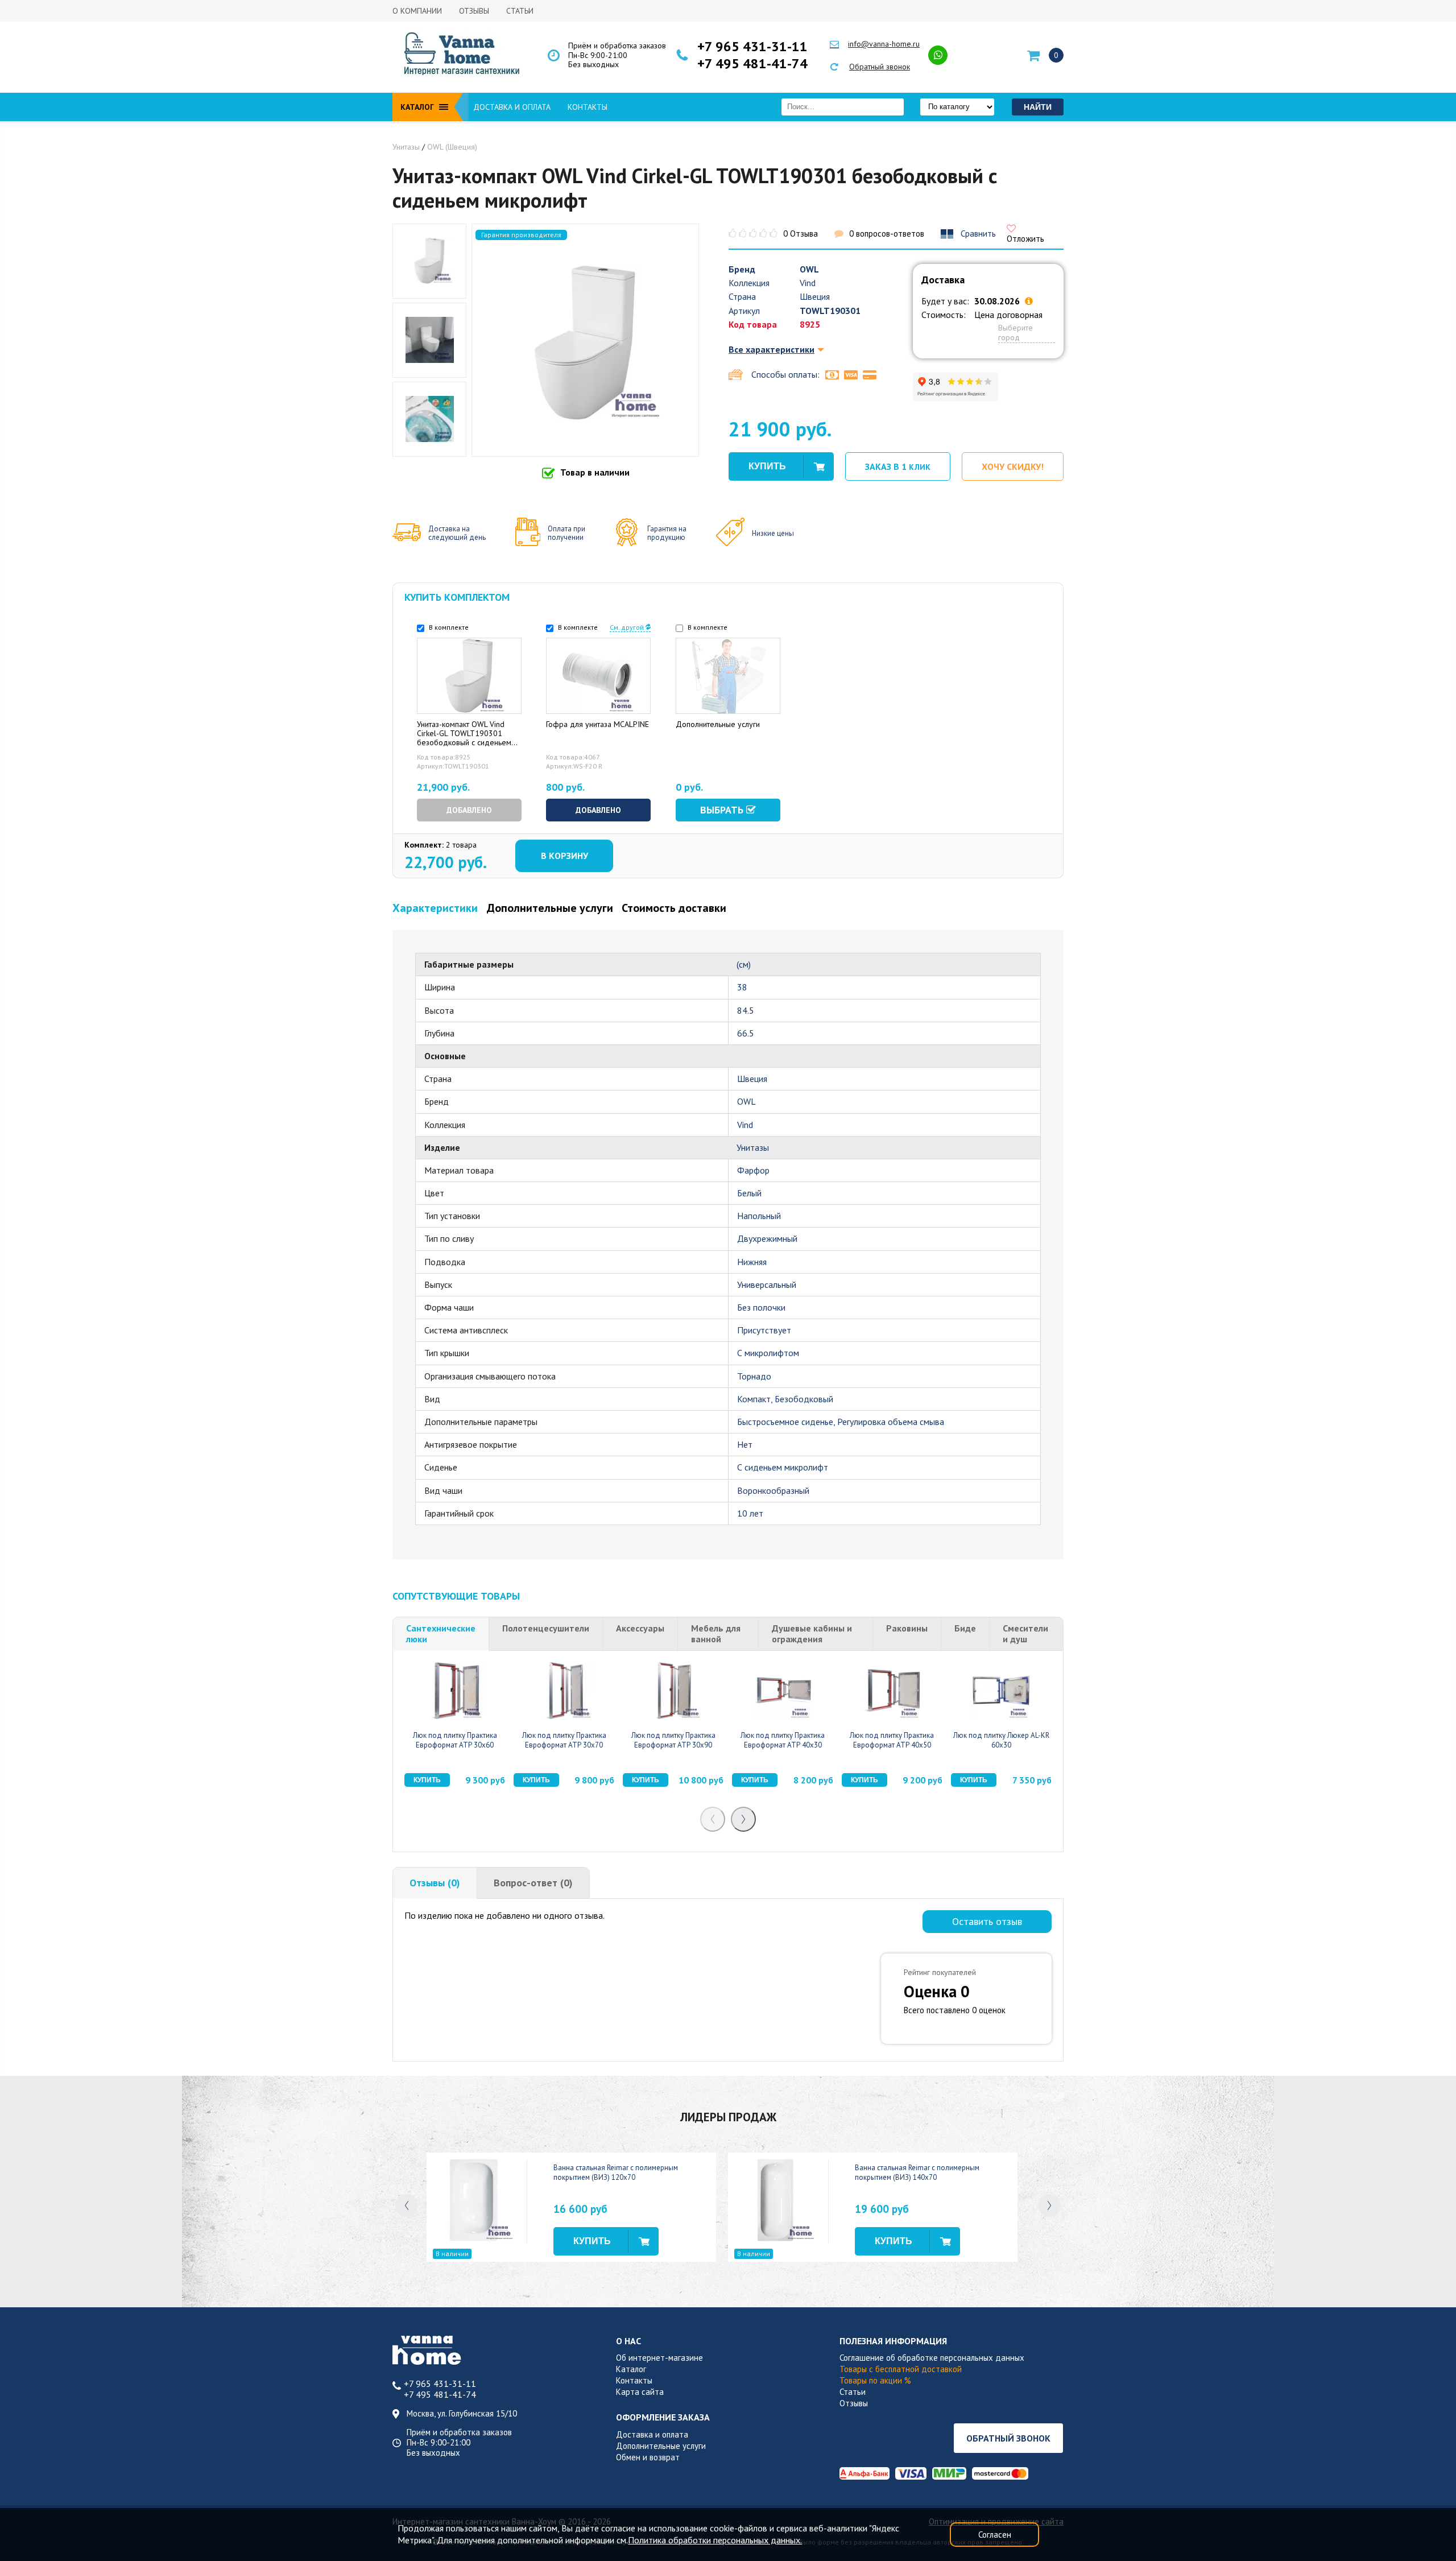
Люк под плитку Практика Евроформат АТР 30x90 (673, 1740)
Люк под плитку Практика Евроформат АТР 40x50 (892, 1740)
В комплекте (448, 627)
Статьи (520, 11)
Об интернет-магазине (659, 2358)
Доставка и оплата (512, 107)
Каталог (631, 2369)
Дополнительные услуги (661, 2446)
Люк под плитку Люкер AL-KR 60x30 (1001, 1740)
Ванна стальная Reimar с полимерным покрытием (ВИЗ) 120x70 (616, 2172)
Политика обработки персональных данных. (715, 2540)
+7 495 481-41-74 (752, 64)
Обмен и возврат (648, 2457)
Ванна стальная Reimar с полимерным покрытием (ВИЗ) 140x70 (917, 2172)
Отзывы (474, 11)
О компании (417, 11)
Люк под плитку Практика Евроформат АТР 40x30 (783, 1740)
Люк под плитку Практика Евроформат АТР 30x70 (564, 1740)
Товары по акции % (875, 2380)
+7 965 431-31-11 (752, 47)
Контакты (588, 107)
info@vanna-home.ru (884, 44)
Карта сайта (640, 2392)
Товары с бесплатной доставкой (901, 2369)
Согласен (995, 2535)
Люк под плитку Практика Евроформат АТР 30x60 (455, 1740)
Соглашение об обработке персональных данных (932, 2358)
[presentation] (713, 1819)
